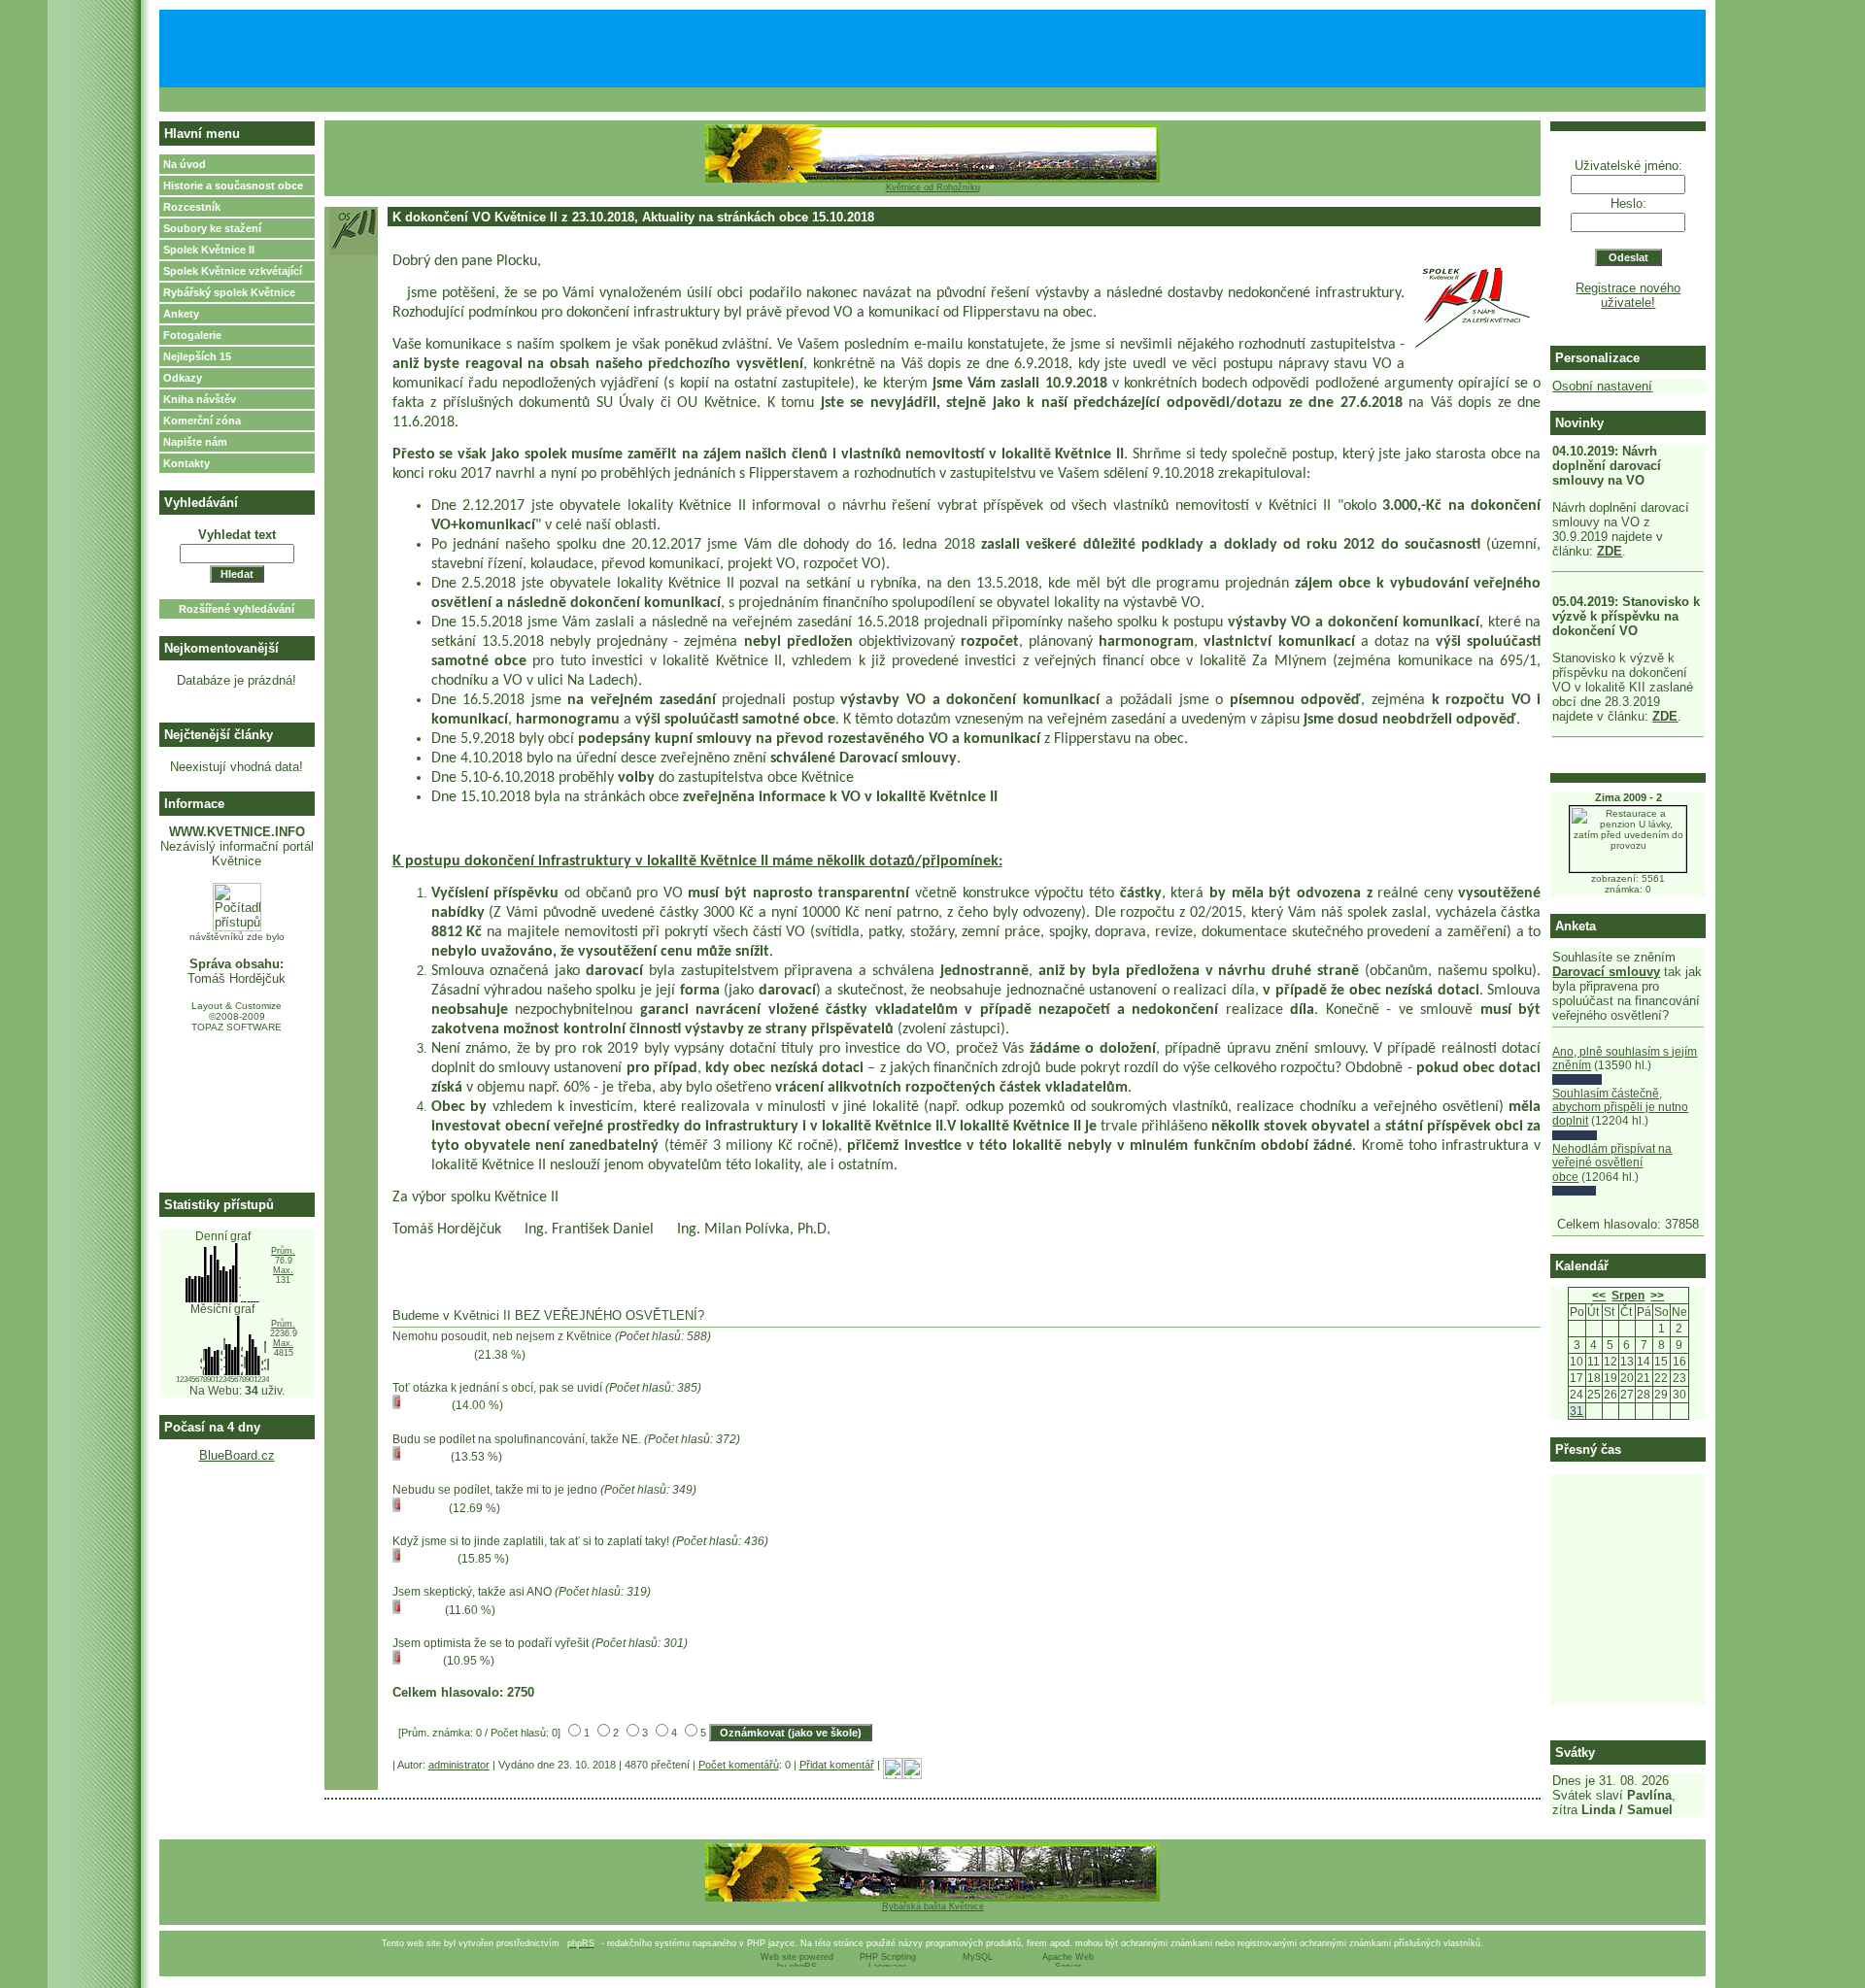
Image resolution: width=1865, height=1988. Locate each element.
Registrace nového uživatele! (1628, 295)
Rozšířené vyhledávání (237, 609)
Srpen (1628, 1296)
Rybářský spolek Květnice (229, 292)
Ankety (181, 314)
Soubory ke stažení (212, 228)
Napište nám (195, 442)
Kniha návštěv (200, 399)
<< (1599, 1296)
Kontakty (186, 463)
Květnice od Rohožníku (933, 187)
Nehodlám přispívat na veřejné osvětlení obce (1612, 1163)
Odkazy (183, 378)
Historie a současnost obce (233, 185)
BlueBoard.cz (237, 1455)
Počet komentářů (739, 1765)
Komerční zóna (202, 421)
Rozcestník (192, 207)
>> (1657, 1296)
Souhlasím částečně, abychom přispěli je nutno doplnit (1620, 1108)
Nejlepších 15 (197, 356)
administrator (459, 1765)
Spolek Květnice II (209, 250)
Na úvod (185, 164)
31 (1577, 1411)
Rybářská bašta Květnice (933, 1906)
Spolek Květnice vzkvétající (233, 271)
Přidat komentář (837, 1765)
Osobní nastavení (1602, 386)
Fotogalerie (192, 335)
